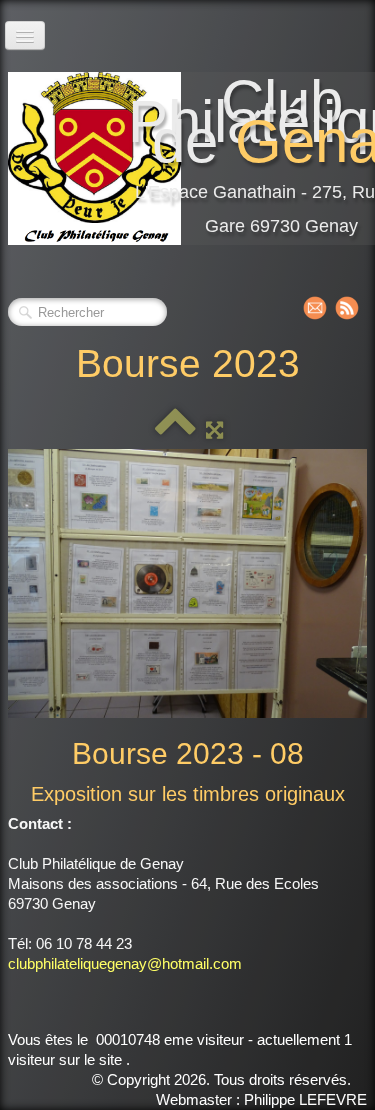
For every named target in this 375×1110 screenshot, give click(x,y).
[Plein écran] (214, 429)
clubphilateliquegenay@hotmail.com (125, 963)
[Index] (175, 429)
